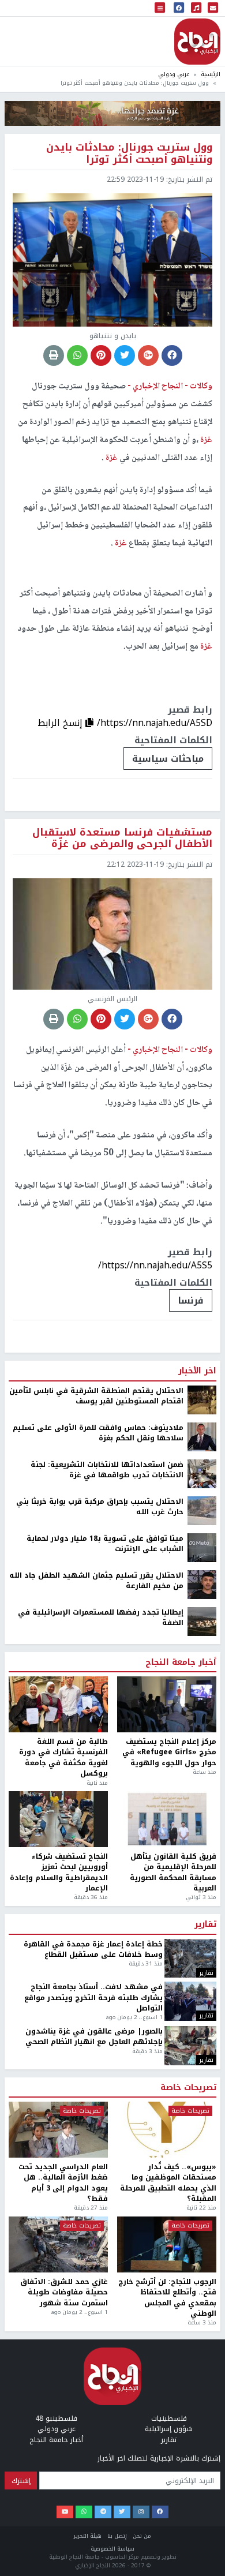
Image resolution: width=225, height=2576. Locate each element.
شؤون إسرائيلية (169, 2429)
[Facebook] (160, 2512)
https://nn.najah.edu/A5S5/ (155, 1265)
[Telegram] (103, 2512)
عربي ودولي (174, 74)
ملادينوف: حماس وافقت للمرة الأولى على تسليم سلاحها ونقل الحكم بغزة (98, 1433)
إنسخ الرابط (61, 723)
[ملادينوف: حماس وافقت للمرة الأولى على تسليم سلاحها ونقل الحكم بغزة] (202, 1436)
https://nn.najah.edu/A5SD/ (155, 723)
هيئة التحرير (88, 2536)
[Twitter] (122, 2512)
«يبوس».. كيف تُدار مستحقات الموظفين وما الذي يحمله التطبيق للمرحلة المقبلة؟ (168, 2183)
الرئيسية (211, 74)
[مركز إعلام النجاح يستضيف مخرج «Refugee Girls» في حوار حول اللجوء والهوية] (167, 1704)
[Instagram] (141, 2512)
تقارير (205, 1924)
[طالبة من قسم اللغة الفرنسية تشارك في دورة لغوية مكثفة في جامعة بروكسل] (58, 1704)
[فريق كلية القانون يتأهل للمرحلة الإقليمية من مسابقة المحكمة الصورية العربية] (167, 1819)
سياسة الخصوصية (112, 2549)
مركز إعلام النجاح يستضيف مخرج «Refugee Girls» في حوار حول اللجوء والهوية (169, 1752)
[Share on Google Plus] (148, 355)
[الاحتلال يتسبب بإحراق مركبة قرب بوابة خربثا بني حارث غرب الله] (202, 1510)
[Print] (54, 355)
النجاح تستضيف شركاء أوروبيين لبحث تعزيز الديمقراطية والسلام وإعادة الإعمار (59, 1873)
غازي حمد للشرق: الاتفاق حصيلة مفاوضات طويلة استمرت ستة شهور (64, 2292)
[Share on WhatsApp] (77, 355)
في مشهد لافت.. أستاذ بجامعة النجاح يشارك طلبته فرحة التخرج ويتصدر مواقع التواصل (93, 1997)
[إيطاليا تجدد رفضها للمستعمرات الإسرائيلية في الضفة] (202, 1621)
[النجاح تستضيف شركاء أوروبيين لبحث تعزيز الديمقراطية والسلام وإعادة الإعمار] (58, 1819)
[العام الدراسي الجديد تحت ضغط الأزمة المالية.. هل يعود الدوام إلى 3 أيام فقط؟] (58, 2130)
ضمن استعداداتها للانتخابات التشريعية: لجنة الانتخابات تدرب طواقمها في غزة (107, 1470)
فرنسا (191, 1300)
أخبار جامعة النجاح (181, 1663)
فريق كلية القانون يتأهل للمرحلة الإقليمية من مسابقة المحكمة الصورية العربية (173, 1873)
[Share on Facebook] (172, 355)
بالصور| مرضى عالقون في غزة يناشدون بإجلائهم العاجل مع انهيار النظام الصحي (94, 2037)
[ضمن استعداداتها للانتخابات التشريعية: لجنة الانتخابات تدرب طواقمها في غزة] (202, 1473)
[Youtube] (65, 2512)
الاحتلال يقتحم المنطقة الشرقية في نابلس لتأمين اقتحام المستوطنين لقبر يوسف (96, 1396)
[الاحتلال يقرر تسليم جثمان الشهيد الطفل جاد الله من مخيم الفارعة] (202, 1584)
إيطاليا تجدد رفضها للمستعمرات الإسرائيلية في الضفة (101, 1618)
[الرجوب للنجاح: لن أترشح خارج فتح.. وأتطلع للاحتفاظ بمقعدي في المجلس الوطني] (167, 2244)
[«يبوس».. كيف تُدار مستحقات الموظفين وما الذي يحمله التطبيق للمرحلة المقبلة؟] (167, 2130)
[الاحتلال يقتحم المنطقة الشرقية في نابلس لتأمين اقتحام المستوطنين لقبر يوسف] (202, 1399)
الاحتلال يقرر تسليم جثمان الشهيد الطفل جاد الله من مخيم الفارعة (96, 1581)
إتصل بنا (117, 2536)
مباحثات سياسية (168, 759)
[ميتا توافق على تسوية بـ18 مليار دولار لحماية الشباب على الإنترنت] (202, 1547)
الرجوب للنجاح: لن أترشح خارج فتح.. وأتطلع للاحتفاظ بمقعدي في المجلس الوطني (167, 2298)
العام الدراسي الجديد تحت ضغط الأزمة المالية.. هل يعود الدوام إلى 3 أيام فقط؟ (63, 2183)
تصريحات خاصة (188, 2088)
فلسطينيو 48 (56, 2418)
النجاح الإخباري (197, 42)
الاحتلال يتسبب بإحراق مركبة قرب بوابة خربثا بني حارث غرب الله (100, 1507)
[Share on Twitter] (125, 355)
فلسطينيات (169, 2418)
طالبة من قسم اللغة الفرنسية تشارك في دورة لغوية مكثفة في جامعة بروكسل (63, 1758)
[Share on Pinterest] (101, 355)
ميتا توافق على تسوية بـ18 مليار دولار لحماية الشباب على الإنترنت (105, 1544)
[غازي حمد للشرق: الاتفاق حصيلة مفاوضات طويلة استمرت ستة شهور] (58, 2244)
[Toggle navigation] (160, 8)
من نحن (142, 2536)
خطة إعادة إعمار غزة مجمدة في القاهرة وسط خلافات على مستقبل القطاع (93, 1950)
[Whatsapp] (84, 2512)
